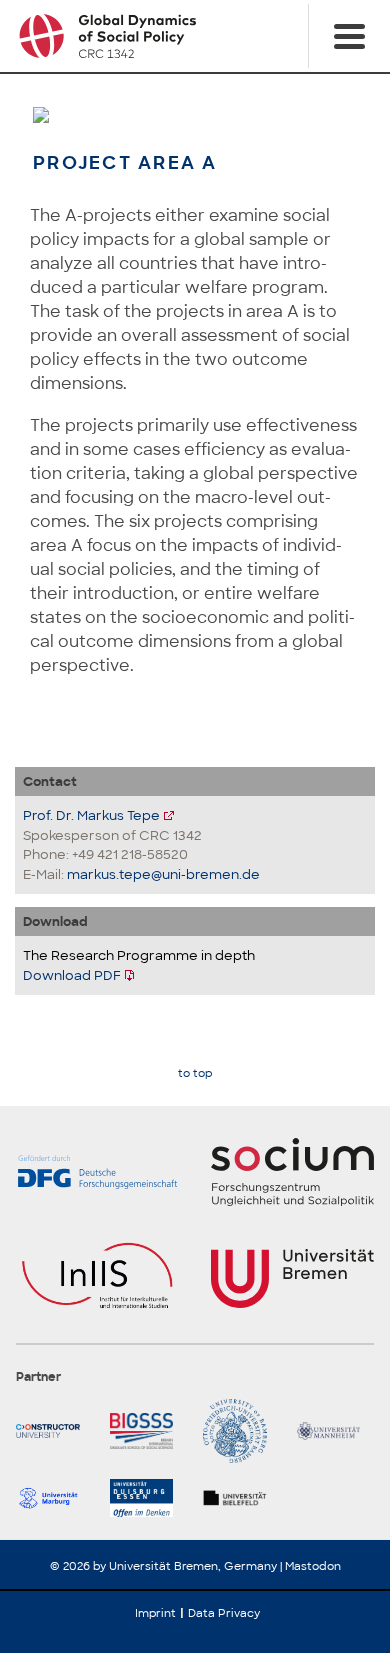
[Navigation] (349, 36)
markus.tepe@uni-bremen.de (163, 874)
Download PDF (72, 975)
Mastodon (313, 1566)
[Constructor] (55, 1431)
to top (195, 1073)
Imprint (155, 1613)
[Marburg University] (55, 1498)
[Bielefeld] (242, 1498)
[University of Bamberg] (242, 1431)
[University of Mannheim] (336, 1431)
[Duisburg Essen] (149, 1498)
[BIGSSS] (149, 1431)
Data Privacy (224, 1613)
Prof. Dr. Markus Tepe (91, 815)
